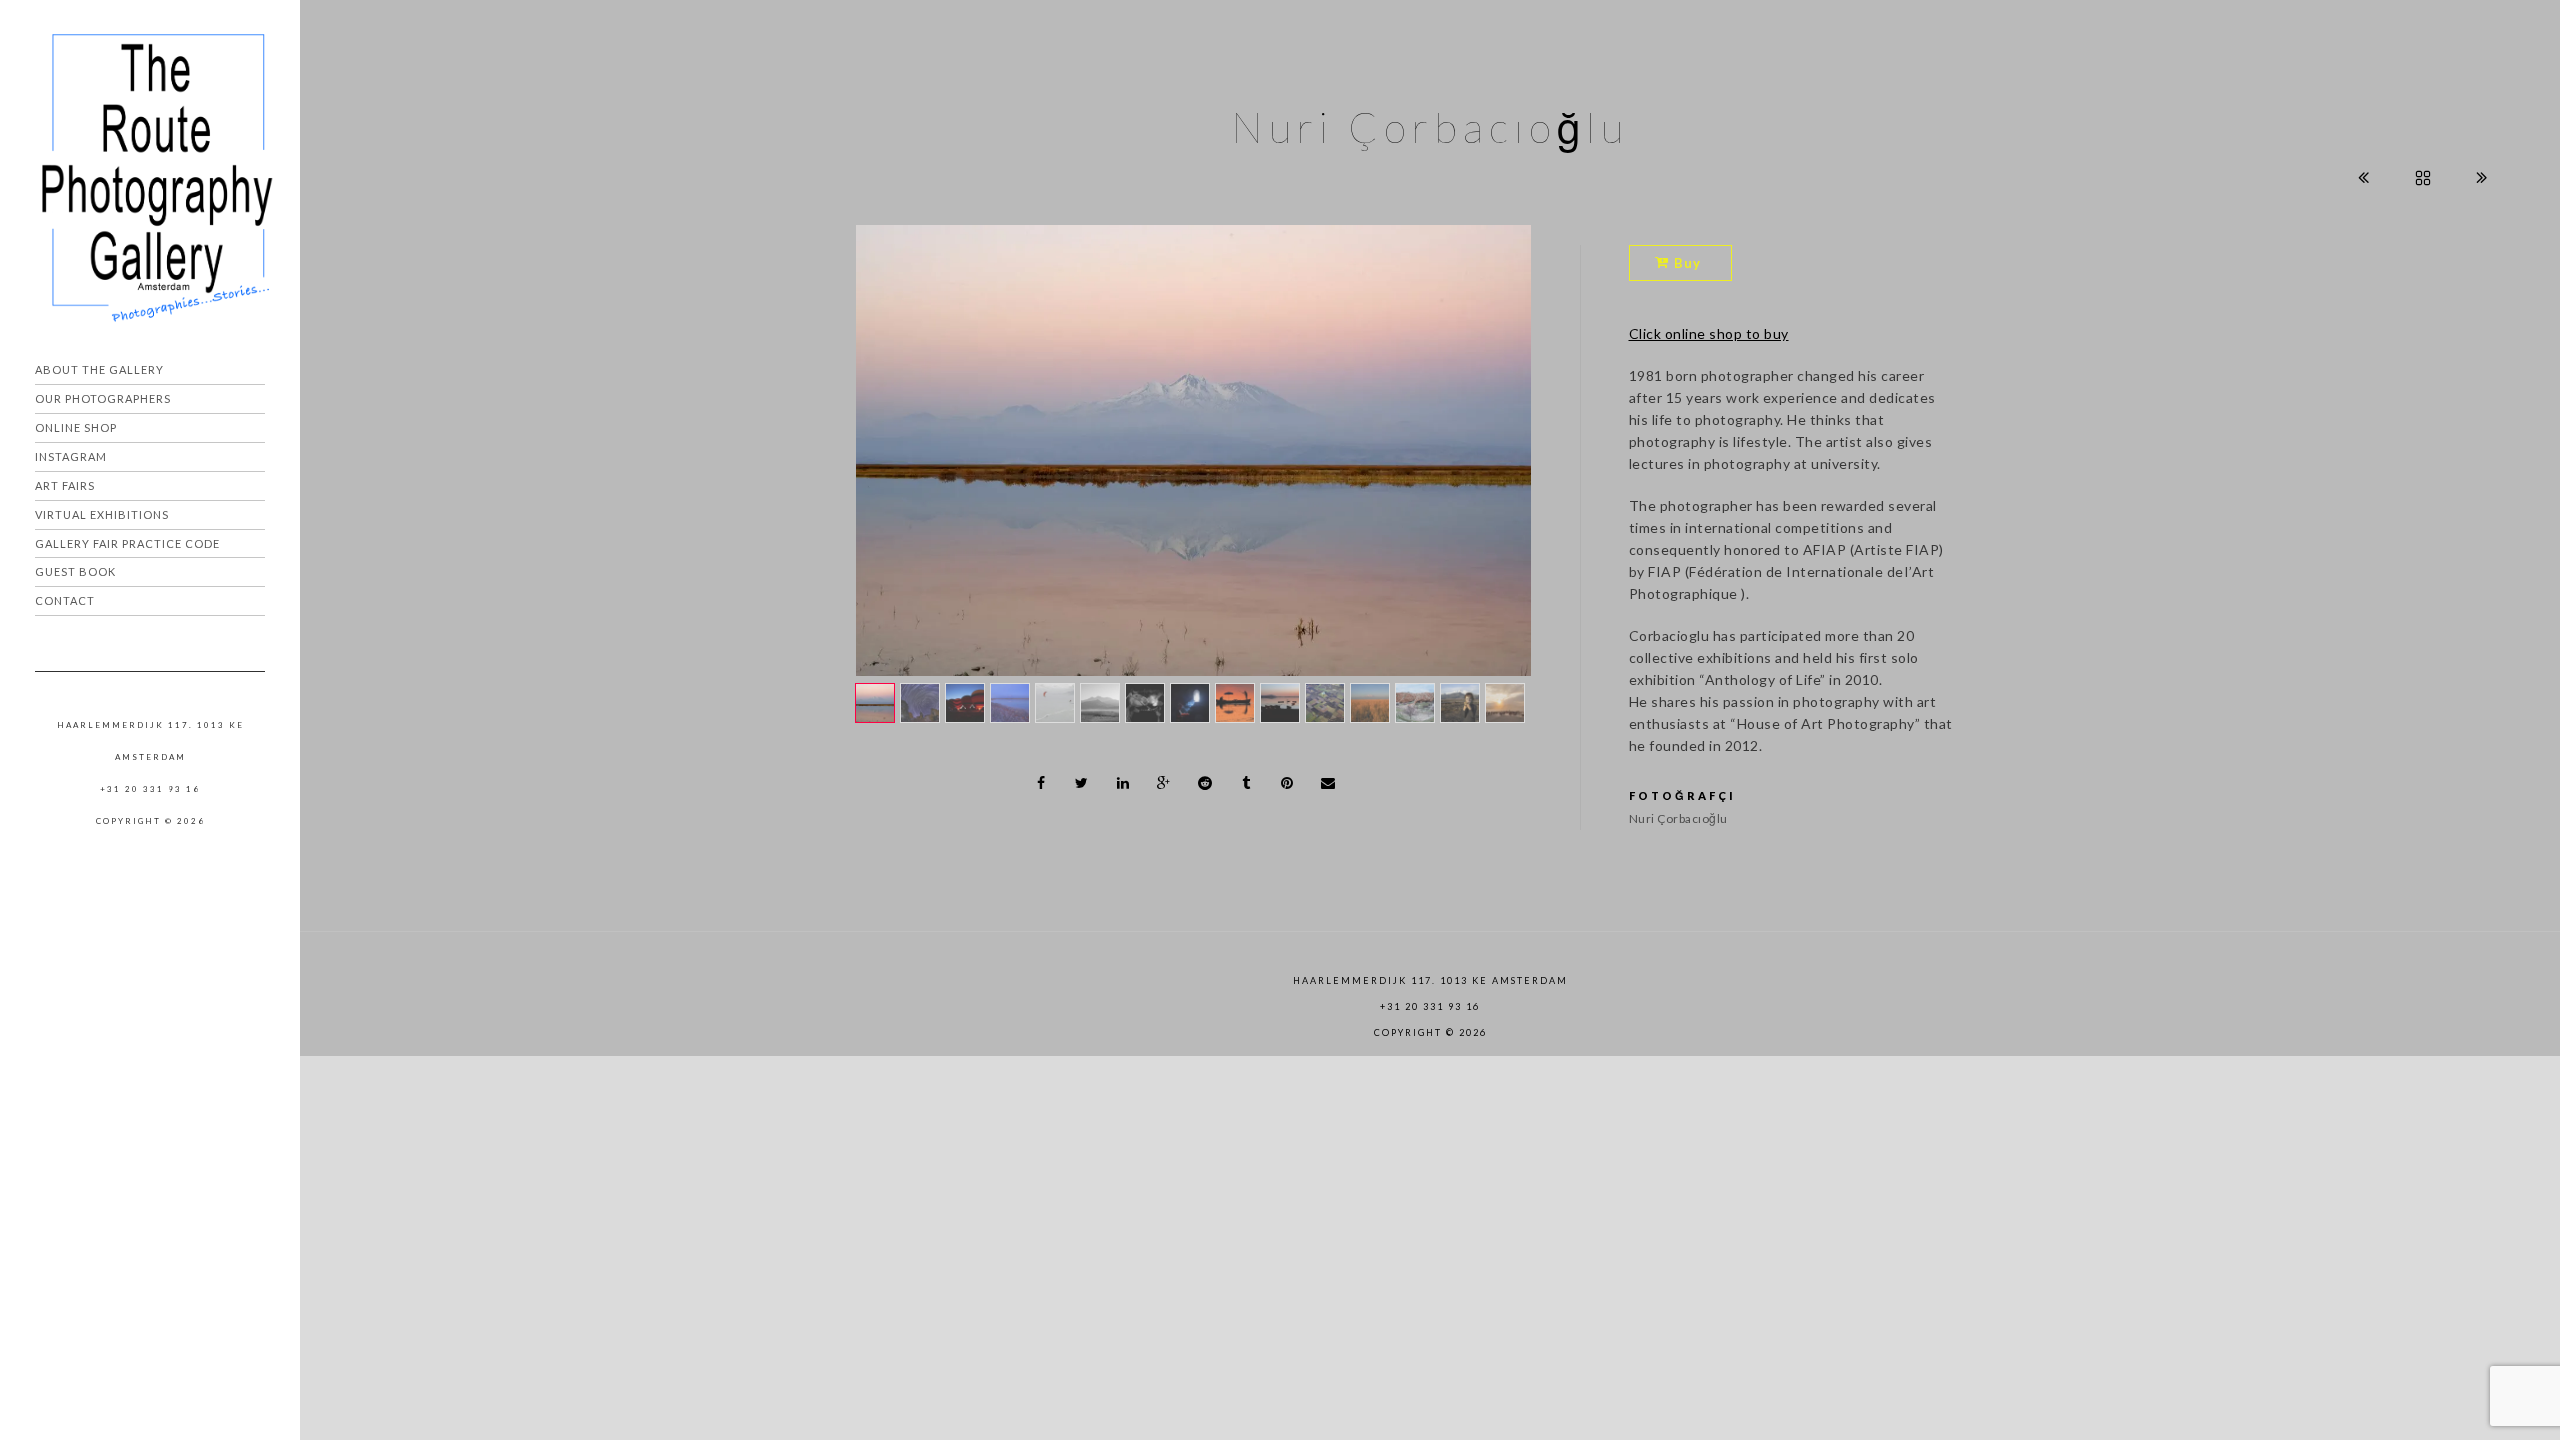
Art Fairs (65, 485)
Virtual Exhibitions (102, 514)
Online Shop (76, 427)
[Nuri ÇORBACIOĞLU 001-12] (1193, 450)
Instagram (71, 456)
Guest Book (75, 571)
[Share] (1041, 783)
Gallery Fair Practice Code (127, 543)
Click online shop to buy (1709, 333)
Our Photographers (103, 398)
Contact (65, 600)
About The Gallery (99, 369)
